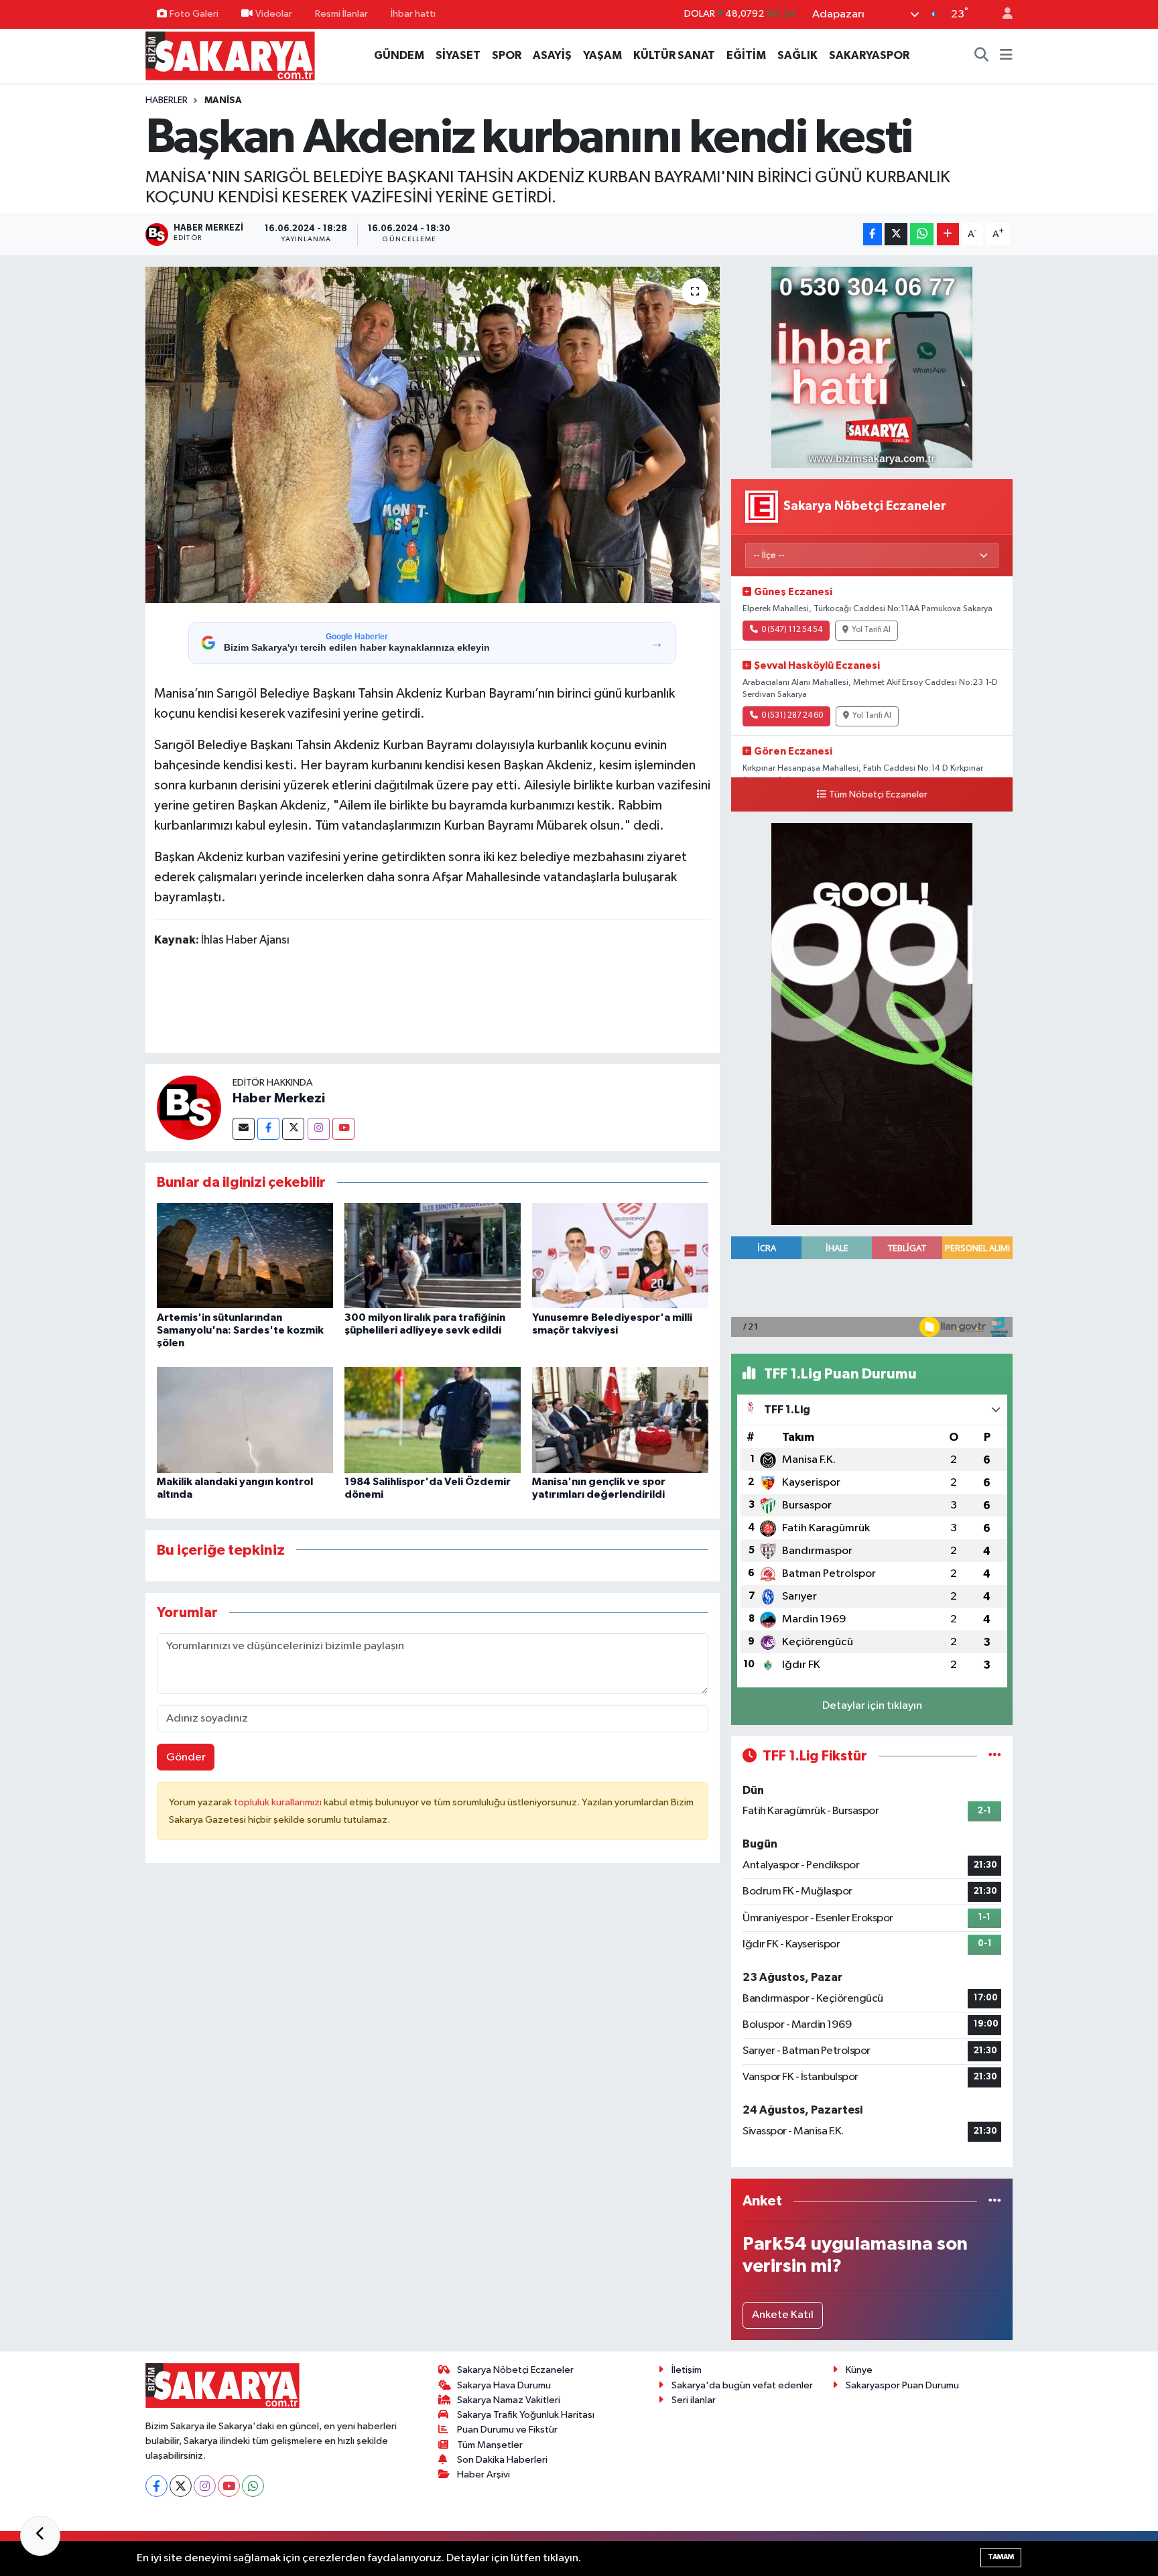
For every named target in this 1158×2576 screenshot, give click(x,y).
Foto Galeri (194, 14)
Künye (859, 2370)
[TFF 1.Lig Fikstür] (995, 1756)
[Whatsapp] (253, 2486)
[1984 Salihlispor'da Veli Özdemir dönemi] (433, 1420)
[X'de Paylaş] (896, 234)
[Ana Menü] (1006, 56)
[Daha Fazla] (948, 234)
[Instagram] (319, 1129)
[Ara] (982, 56)
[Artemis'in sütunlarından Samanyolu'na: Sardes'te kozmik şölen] (245, 1255)
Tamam (1001, 2557)
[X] (181, 2486)
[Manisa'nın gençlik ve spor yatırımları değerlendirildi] (620, 1420)
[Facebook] (268, 1129)
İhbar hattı (413, 14)
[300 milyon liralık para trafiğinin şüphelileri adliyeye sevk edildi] (433, 1255)
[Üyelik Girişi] (1002, 14)
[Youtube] (343, 1129)
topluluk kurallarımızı (279, 1802)
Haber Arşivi (484, 2474)
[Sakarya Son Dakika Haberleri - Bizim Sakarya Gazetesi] (230, 55)
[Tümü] (995, 2201)
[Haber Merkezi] (189, 1107)
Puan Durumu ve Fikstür (507, 2430)
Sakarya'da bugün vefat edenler (742, 2385)
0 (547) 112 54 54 (792, 630)
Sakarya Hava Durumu (504, 2385)
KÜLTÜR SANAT (674, 55)
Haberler (167, 101)
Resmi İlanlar (341, 14)
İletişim (687, 2370)
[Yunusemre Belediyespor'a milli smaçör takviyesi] (620, 1255)
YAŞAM (602, 55)
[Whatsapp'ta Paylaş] (922, 234)
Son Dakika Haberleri (502, 2460)
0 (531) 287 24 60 (792, 716)
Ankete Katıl (783, 2315)
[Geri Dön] (40, 2536)
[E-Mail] (244, 1129)
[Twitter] (293, 1129)
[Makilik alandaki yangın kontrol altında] (245, 1420)
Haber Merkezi (279, 1098)
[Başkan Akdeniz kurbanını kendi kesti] (433, 435)
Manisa (223, 101)
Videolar (274, 14)
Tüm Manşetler (490, 2445)
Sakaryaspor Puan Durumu (902, 2385)
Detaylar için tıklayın (872, 1706)
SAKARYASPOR (869, 55)
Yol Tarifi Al (871, 630)
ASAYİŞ (552, 55)
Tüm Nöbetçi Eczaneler (878, 795)
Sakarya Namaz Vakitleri (509, 2400)
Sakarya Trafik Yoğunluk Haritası (526, 2415)
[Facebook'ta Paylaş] (873, 234)
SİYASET (458, 55)
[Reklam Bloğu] (872, 367)
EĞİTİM (746, 55)
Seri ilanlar (694, 2400)
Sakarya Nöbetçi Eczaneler (515, 2370)
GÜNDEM (399, 55)
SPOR (507, 55)
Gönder (186, 1757)
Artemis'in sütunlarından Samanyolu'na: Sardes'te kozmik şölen (240, 1330)
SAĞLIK (797, 55)
